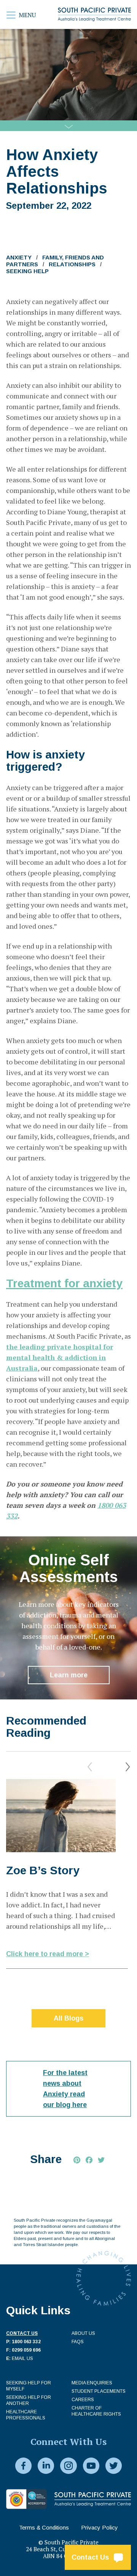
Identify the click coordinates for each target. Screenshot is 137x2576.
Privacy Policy (100, 2527)
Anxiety (19, 257)
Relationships (72, 264)
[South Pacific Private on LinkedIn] (46, 2466)
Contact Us (92, 2557)
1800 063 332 (26, 2342)
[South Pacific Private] (94, 14)
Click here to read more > (48, 1954)
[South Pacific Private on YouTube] (91, 2466)
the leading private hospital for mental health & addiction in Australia (60, 1357)
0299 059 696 (26, 2350)
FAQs (78, 2342)
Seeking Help (27, 271)
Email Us (22, 2358)
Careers (83, 2400)
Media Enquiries (92, 2383)
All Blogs (68, 2018)
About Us (83, 2333)
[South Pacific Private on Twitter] (114, 2466)
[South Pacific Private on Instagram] (68, 2466)
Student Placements (99, 2391)
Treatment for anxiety (64, 1283)
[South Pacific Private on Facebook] (23, 2466)
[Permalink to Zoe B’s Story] (61, 1816)
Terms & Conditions (44, 2527)
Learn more (69, 1675)
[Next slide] (128, 1767)
